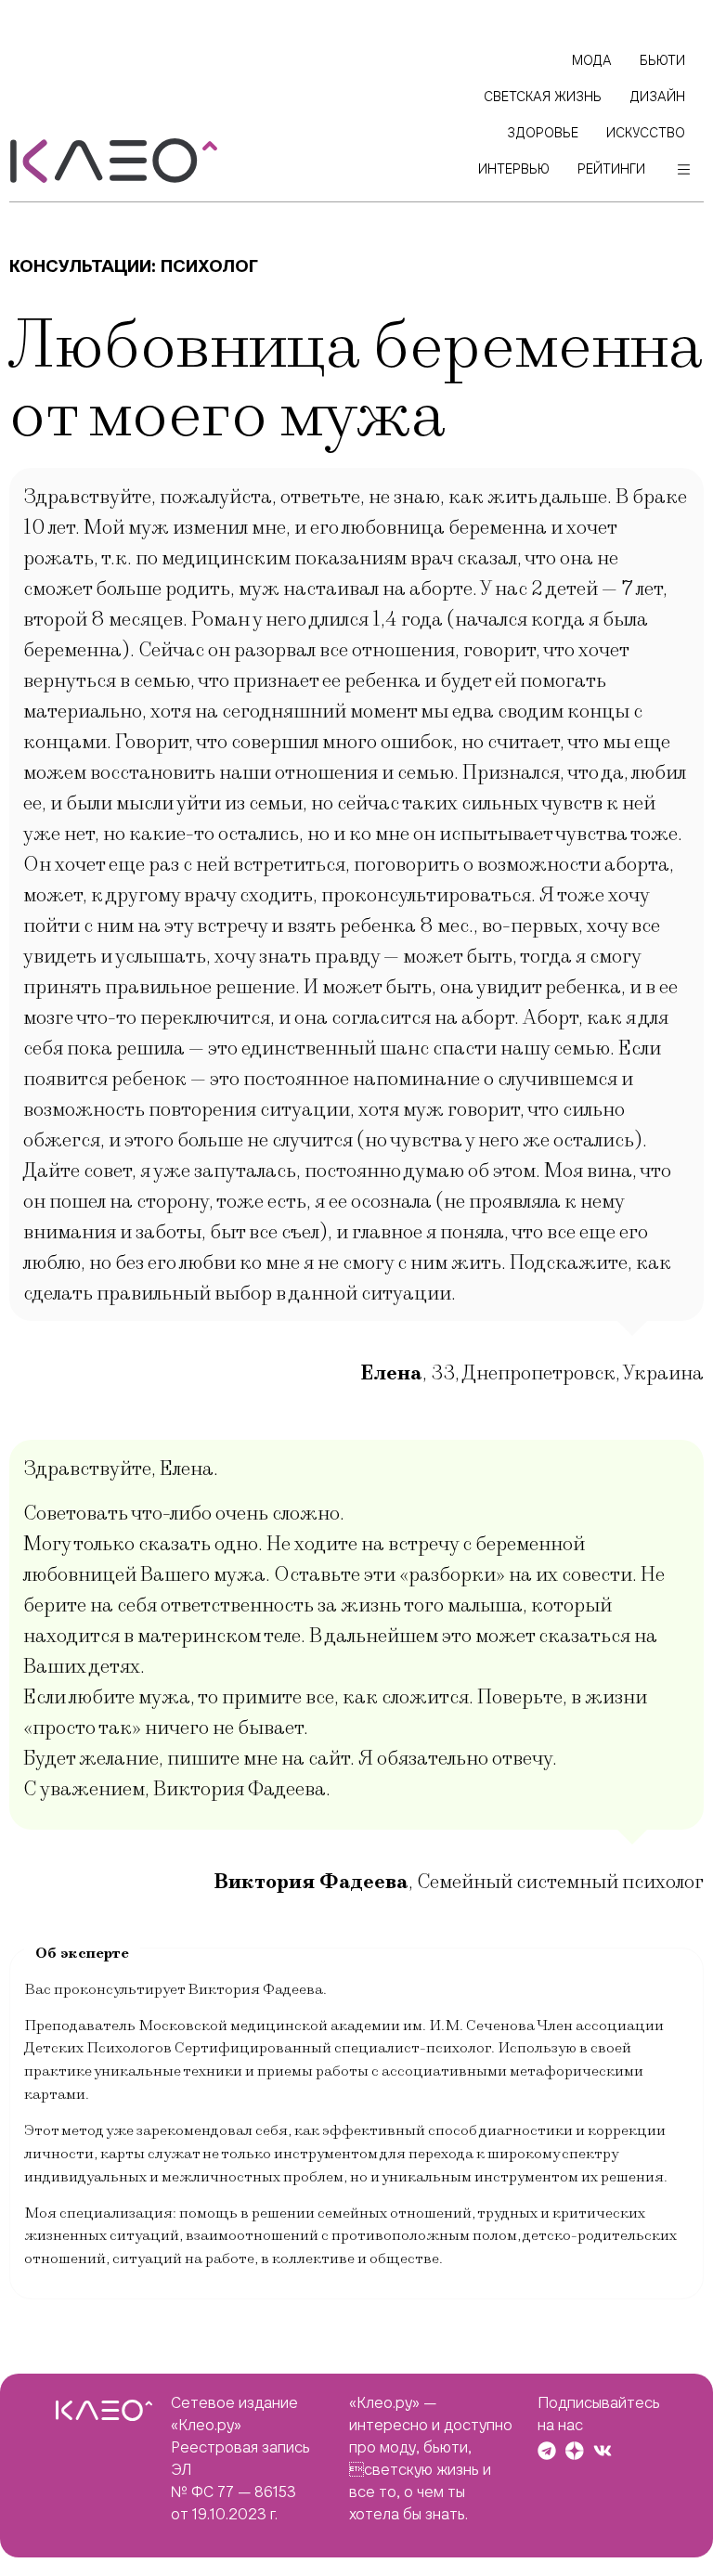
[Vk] (603, 2451)
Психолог (209, 266)
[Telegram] (547, 2451)
